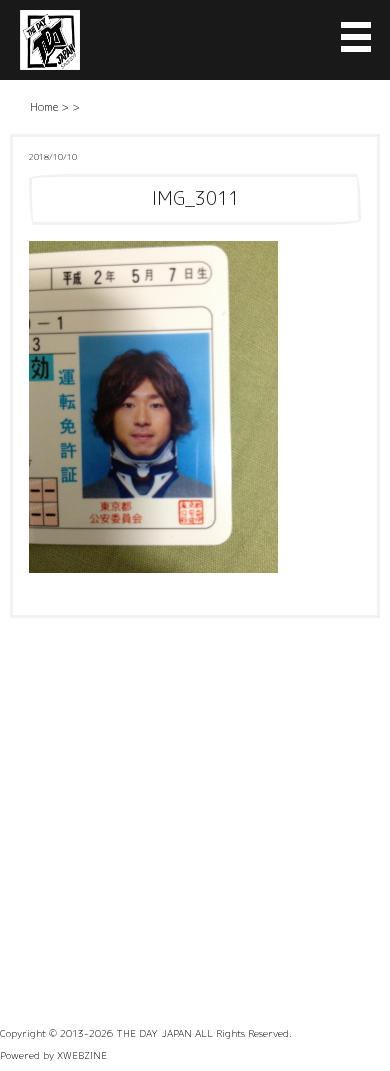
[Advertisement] (195, 823)
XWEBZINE (82, 1055)
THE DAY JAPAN (154, 1033)
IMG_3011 (195, 198)
